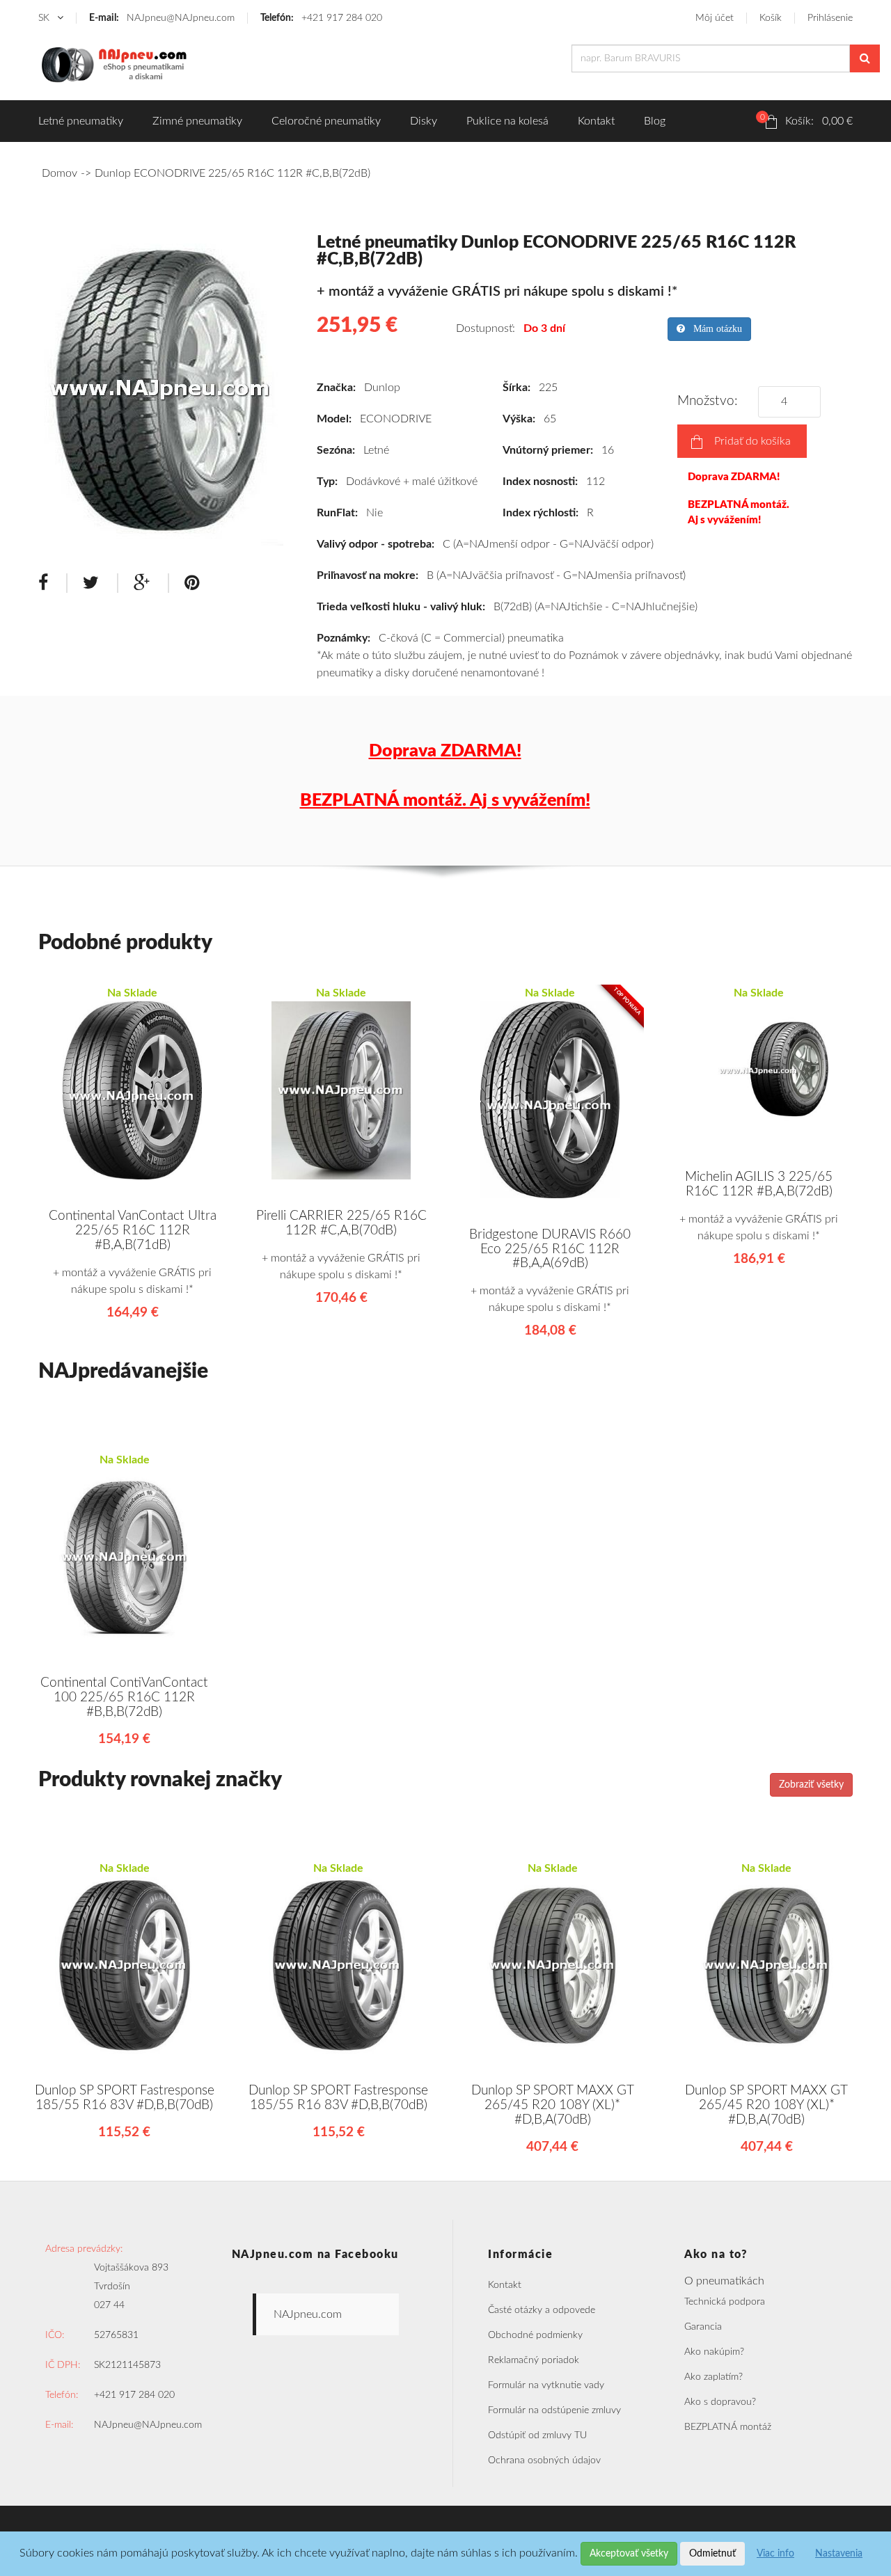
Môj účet (715, 18)
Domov (60, 173)
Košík (771, 18)
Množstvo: (711, 401)
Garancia (703, 2327)
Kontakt (596, 121)
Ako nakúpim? (714, 2352)
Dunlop (382, 388)
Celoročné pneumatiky (326, 121)
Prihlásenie (830, 18)
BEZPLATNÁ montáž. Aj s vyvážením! (739, 512)
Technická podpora (725, 2302)
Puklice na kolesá (507, 121)
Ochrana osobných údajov (544, 2460)
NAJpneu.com (308, 2314)
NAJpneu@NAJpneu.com (162, 18)
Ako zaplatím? (713, 2377)
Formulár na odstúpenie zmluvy (554, 2410)
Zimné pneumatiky (197, 121)
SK (45, 18)
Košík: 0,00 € (806, 120)
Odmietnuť (712, 2554)
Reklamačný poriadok (534, 2360)
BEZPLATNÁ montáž (728, 2427)
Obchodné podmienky (535, 2335)
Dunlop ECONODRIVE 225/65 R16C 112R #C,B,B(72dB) (232, 173)
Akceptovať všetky (629, 2554)
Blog (655, 121)
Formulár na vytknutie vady (546, 2385)
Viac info (775, 2554)
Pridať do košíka (752, 441)
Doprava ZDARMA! (734, 477)
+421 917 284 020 (321, 18)
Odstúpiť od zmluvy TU (537, 2435)
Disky (424, 121)
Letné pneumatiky (81, 121)
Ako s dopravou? (720, 2402)
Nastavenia (839, 2554)
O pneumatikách (724, 2281)
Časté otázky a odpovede (542, 2310)
